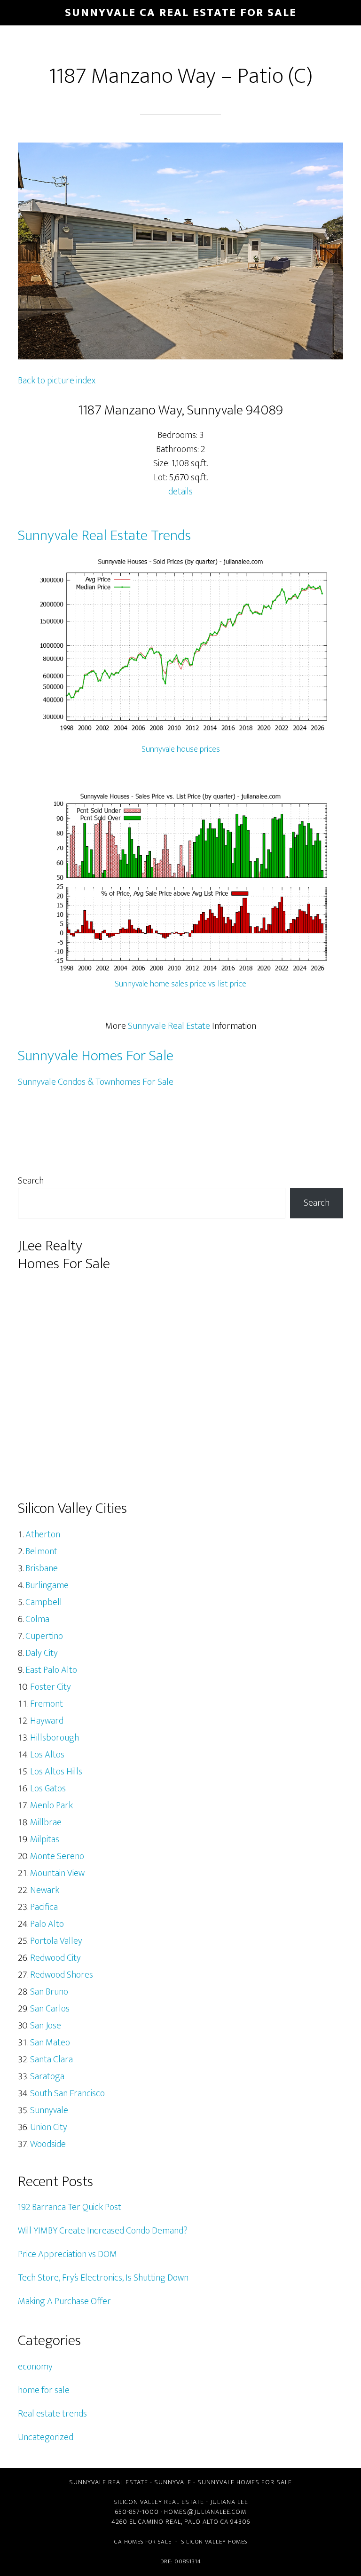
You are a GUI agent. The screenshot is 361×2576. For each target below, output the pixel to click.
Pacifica (44, 1907)
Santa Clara (51, 2059)
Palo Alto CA (206, 2522)
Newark (45, 1890)
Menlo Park (51, 1805)
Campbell (44, 1602)
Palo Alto (47, 1924)
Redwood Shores (62, 1975)
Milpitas (45, 1839)
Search (31, 1181)
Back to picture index (57, 381)
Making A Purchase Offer (64, 2301)
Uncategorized (46, 2437)
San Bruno (49, 1992)
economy (35, 2367)
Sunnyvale (49, 2110)
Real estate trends (52, 2414)
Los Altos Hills (56, 1772)
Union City (49, 2127)
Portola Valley (56, 1941)
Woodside (48, 2144)
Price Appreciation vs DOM (67, 2254)
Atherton (43, 1534)
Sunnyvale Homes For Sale (96, 1056)
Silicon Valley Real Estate (159, 2502)
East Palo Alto (51, 1670)
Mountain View (57, 1873)
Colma (37, 1619)
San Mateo (50, 2043)
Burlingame (47, 1585)
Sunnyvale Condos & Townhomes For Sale (96, 1082)
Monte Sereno (57, 1856)
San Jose (46, 2026)
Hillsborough (55, 1738)
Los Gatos (48, 1789)
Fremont (47, 1704)
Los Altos (47, 1755)
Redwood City (55, 1958)
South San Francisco (67, 2093)
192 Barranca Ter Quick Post (70, 2207)
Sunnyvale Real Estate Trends (104, 536)
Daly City (42, 1653)
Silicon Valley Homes (214, 2542)
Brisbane (42, 1568)
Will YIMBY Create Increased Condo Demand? (103, 2231)
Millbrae (46, 1822)
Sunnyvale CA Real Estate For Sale (181, 13)
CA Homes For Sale (143, 2542)
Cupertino (44, 1636)
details (180, 492)
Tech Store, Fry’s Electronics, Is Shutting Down (103, 2278)
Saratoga (47, 2076)
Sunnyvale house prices (181, 749)
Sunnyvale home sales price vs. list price (180, 984)
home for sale (44, 2390)
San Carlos (50, 2009)
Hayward (47, 1721)
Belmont (41, 1551)
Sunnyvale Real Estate (169, 1026)
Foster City (51, 1687)
